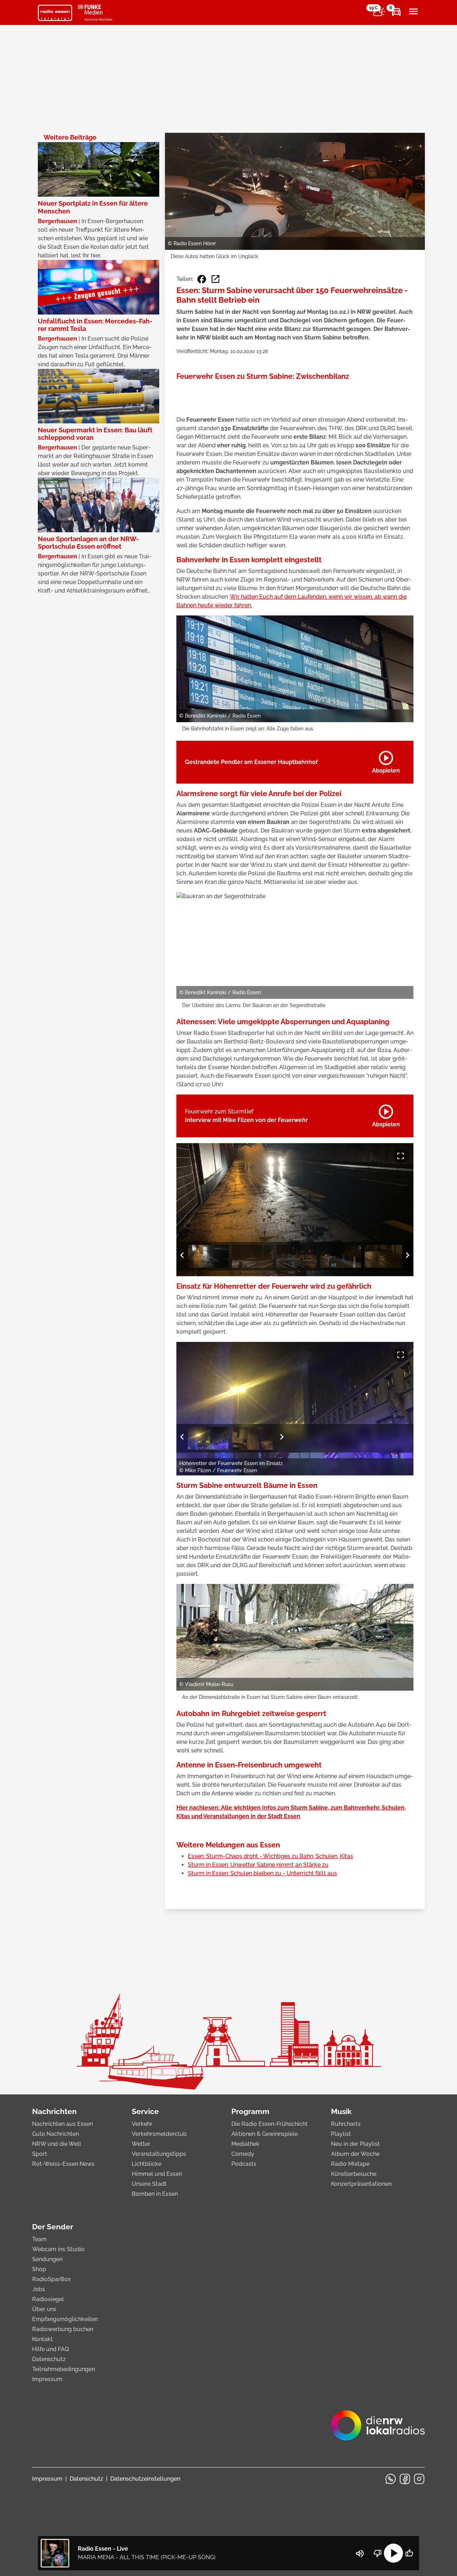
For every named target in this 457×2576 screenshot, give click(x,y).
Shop (39, 2269)
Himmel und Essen (157, 2174)
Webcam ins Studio (58, 2249)
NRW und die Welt (57, 2144)
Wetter (141, 2144)
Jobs (39, 2289)
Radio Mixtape (350, 2164)
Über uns (44, 2309)
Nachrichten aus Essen (62, 2124)
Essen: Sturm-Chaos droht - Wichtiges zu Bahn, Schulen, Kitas (270, 1856)
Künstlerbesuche (354, 2174)
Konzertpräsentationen (361, 2184)
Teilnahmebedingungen (64, 2369)
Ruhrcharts (346, 2124)
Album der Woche (355, 2154)
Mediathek (245, 2144)
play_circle (393, 2553)
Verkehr (142, 2124)
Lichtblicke (147, 2164)
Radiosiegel (48, 2299)
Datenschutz (49, 2359)
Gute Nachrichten (56, 2134)
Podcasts (244, 2164)
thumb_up (409, 2553)
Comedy (243, 2154)
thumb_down (378, 2553)
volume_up (360, 2554)
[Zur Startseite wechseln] (55, 13)
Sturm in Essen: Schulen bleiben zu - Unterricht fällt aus (262, 1873)
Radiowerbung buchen (63, 2329)
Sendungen (47, 2259)
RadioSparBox (51, 2279)
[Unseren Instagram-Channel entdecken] (419, 2479)
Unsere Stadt (149, 2184)
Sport (40, 2154)
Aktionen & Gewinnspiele (265, 2134)
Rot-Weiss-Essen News (63, 2164)
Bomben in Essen (155, 2194)
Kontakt (42, 2339)
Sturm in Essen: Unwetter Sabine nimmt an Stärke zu (258, 1865)
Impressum (47, 2379)
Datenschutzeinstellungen (145, 2479)
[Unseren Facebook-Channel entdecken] (405, 2479)
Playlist (341, 2134)
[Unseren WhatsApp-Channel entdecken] (391, 2479)
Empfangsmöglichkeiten (65, 2319)
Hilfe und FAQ (51, 2349)
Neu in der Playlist (355, 2144)
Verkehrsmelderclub (159, 2134)
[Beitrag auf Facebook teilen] (202, 279)
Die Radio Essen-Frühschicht (270, 2124)
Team (39, 2239)
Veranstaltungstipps (159, 2154)
